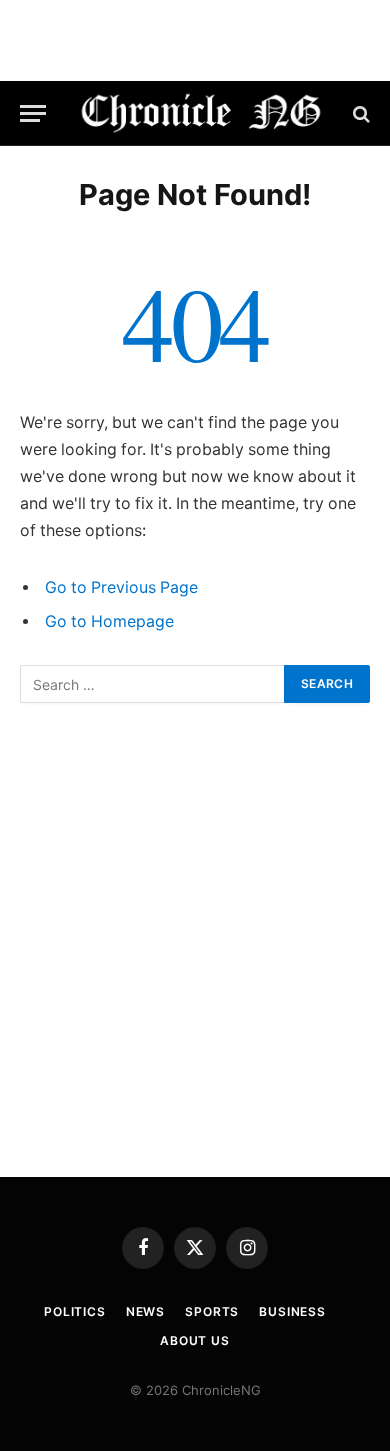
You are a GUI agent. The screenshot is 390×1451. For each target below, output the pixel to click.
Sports (212, 1311)
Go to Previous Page (121, 587)
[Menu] (33, 113)
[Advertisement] (195, 940)
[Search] (359, 113)
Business (292, 1311)
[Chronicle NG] (201, 113)
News (145, 1311)
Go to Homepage (109, 621)
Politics (75, 1311)
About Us (195, 1340)
